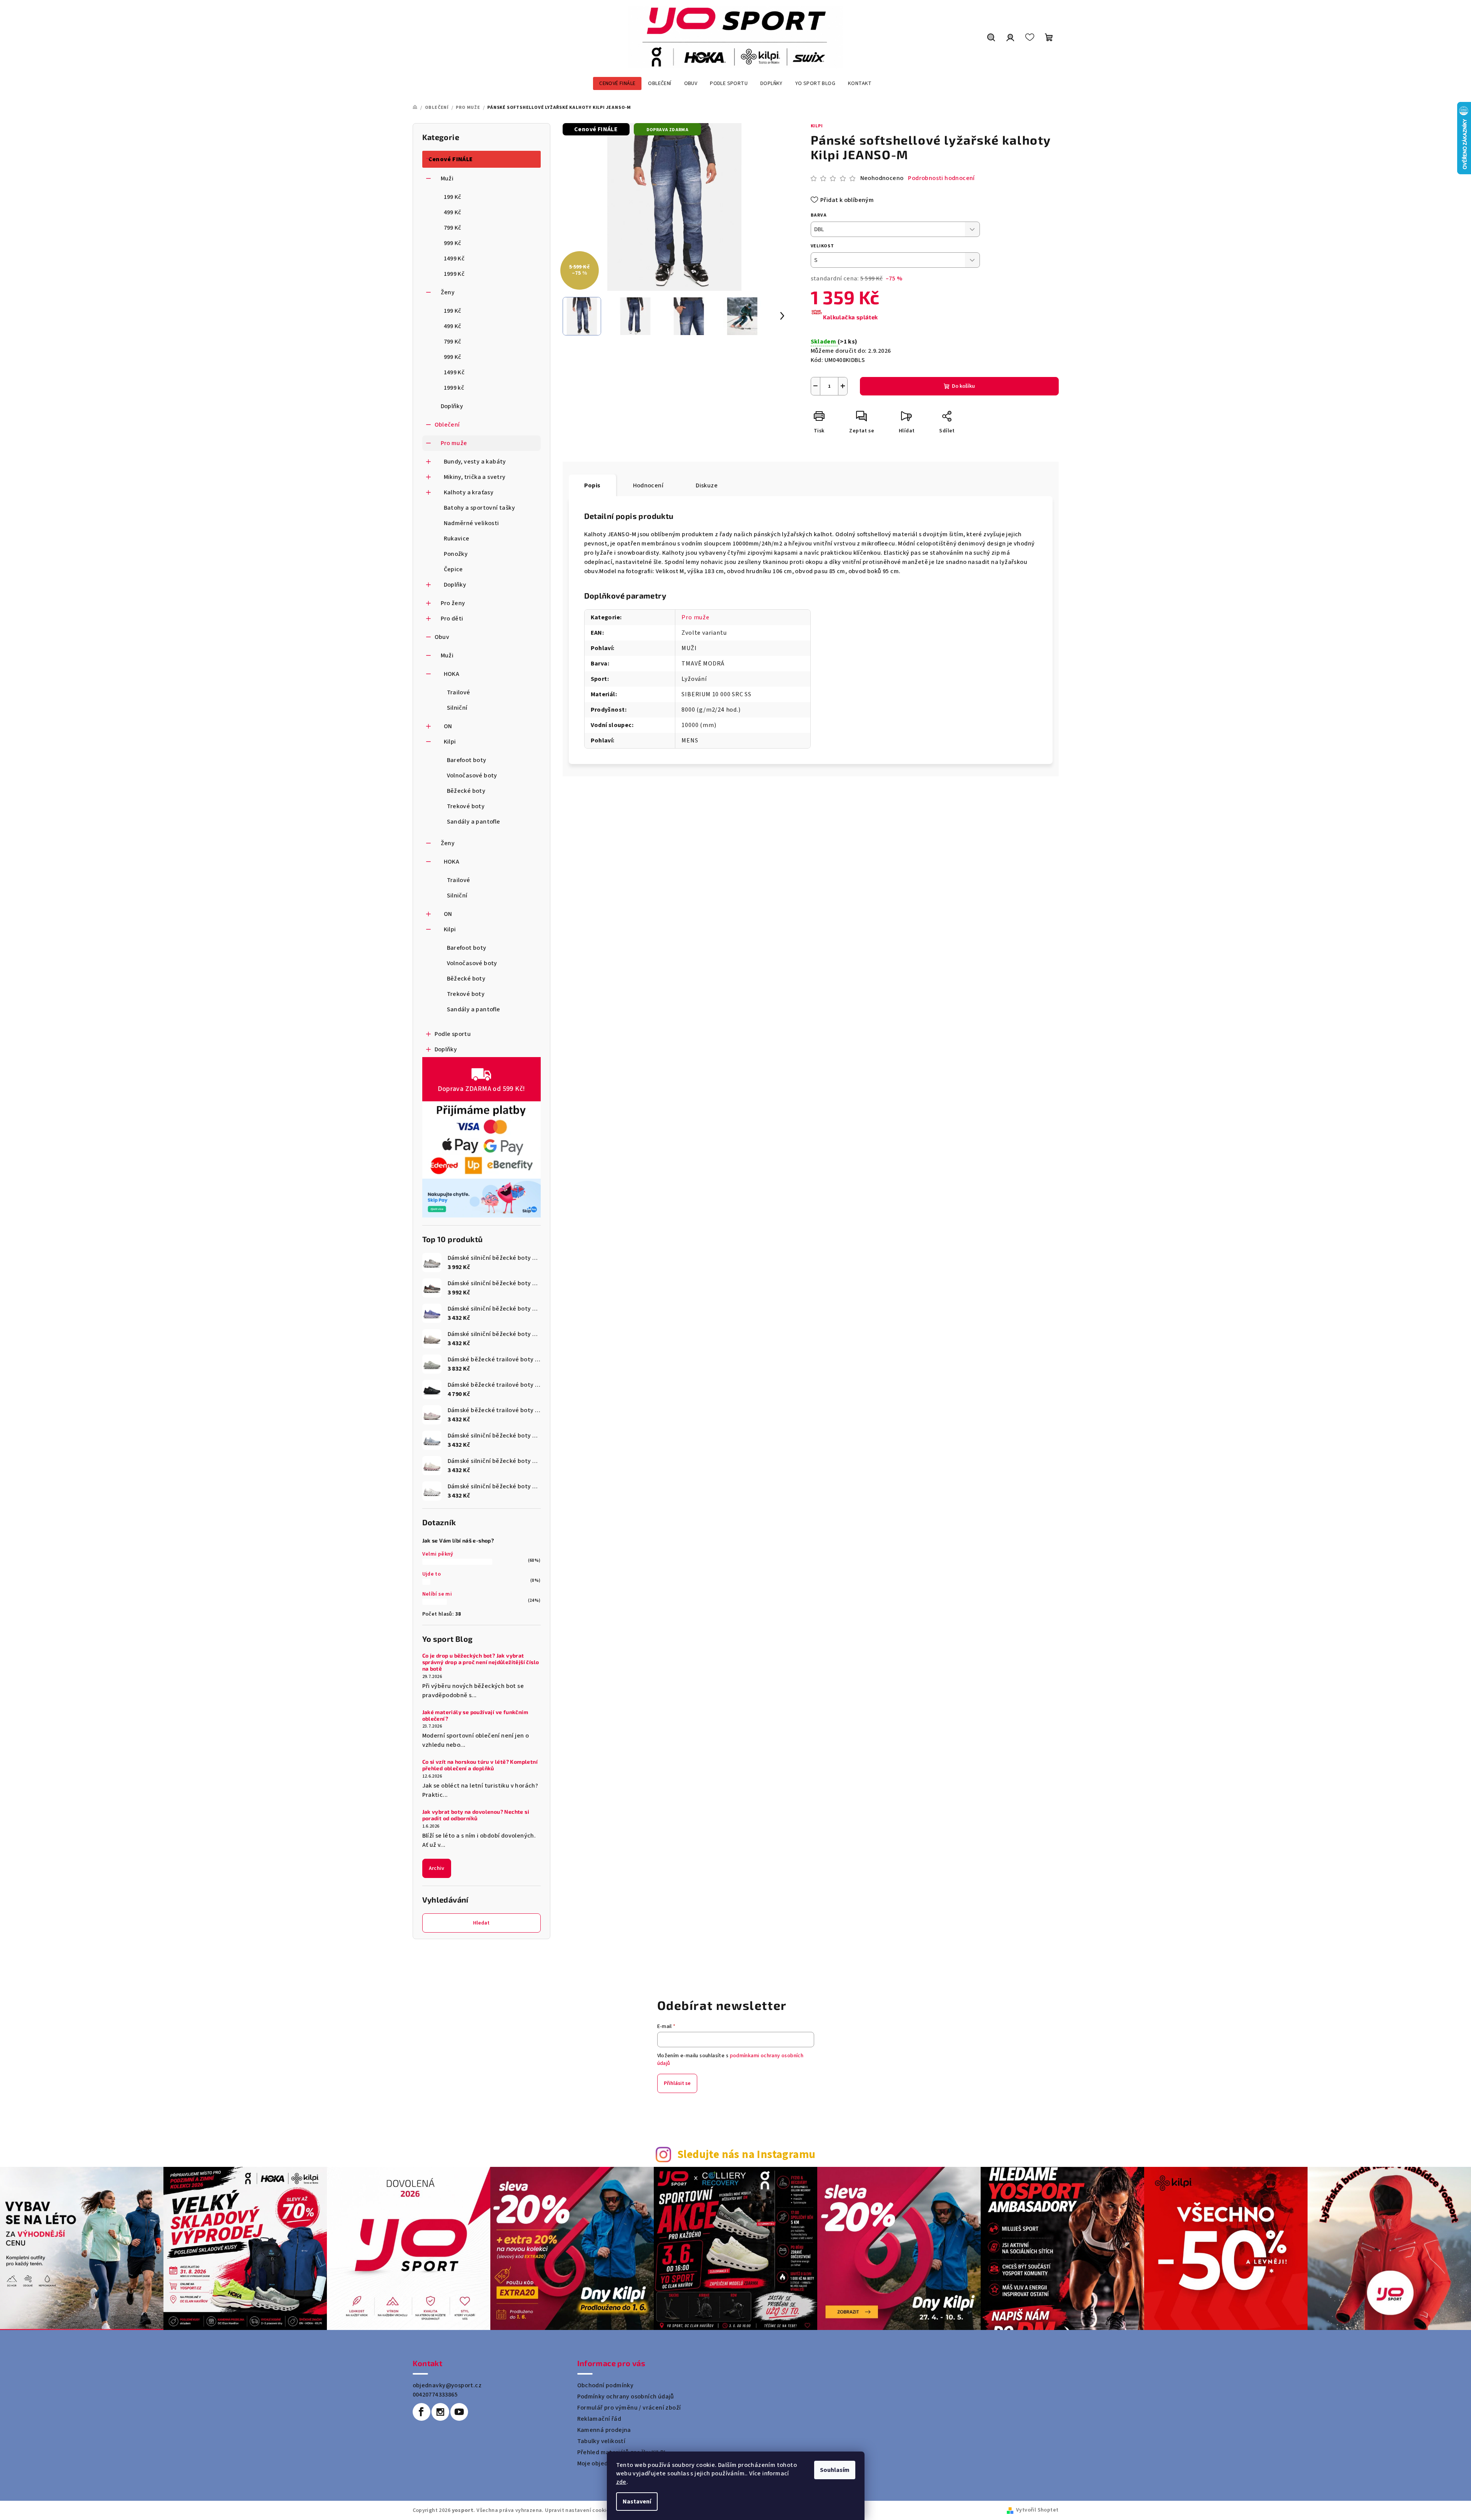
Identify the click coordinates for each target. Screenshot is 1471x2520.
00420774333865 (435, 2395)
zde (621, 2482)
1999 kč (454, 388)
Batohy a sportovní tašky (480, 508)
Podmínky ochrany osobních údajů (626, 2397)
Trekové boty (466, 806)
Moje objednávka (601, 2463)
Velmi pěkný (438, 1554)
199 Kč (453, 197)
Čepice (453, 569)
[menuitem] (617, 83)
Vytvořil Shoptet (1037, 2510)
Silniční (457, 708)
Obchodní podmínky (606, 2385)
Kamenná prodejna (604, 2430)
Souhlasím (835, 2470)
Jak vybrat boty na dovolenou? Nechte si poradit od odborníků (476, 1815)
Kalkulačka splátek (850, 317)
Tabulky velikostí (601, 2441)
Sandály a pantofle (474, 822)
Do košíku (963, 386)
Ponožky (456, 554)
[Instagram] (440, 2412)
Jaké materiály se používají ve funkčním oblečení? (475, 1715)
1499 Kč (454, 259)
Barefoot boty (467, 760)
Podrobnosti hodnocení (941, 178)
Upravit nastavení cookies (578, 2510)
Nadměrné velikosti (471, 523)
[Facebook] (421, 2412)
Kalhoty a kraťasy (469, 492)
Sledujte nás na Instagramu (746, 2155)
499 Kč (453, 212)
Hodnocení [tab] (648, 485)
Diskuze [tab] (707, 485)
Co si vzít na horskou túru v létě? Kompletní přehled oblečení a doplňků (480, 1765)
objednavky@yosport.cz (447, 2385)
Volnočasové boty (472, 776)
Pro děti (452, 619)
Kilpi (450, 742)
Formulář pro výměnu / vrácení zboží (629, 2408)
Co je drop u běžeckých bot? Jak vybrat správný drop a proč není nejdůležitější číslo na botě (481, 1662)
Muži (447, 178)
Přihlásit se (677, 2083)
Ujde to (432, 1574)
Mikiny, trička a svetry (475, 477)
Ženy (448, 292)
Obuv (442, 637)
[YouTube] (459, 2412)
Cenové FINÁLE (451, 159)
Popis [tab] (592, 485)
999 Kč (453, 243)
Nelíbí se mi (437, 1594)
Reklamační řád (599, 2419)
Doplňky (452, 406)
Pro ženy (453, 603)
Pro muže (454, 443)
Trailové (459, 692)
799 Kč (453, 228)
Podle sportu (453, 1034)
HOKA (452, 674)
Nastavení (637, 2502)
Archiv (437, 1868)
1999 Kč (454, 274)
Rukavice (457, 539)
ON (448, 726)
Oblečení (447, 425)
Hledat (481, 1923)
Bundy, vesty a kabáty (475, 462)
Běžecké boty (466, 791)
